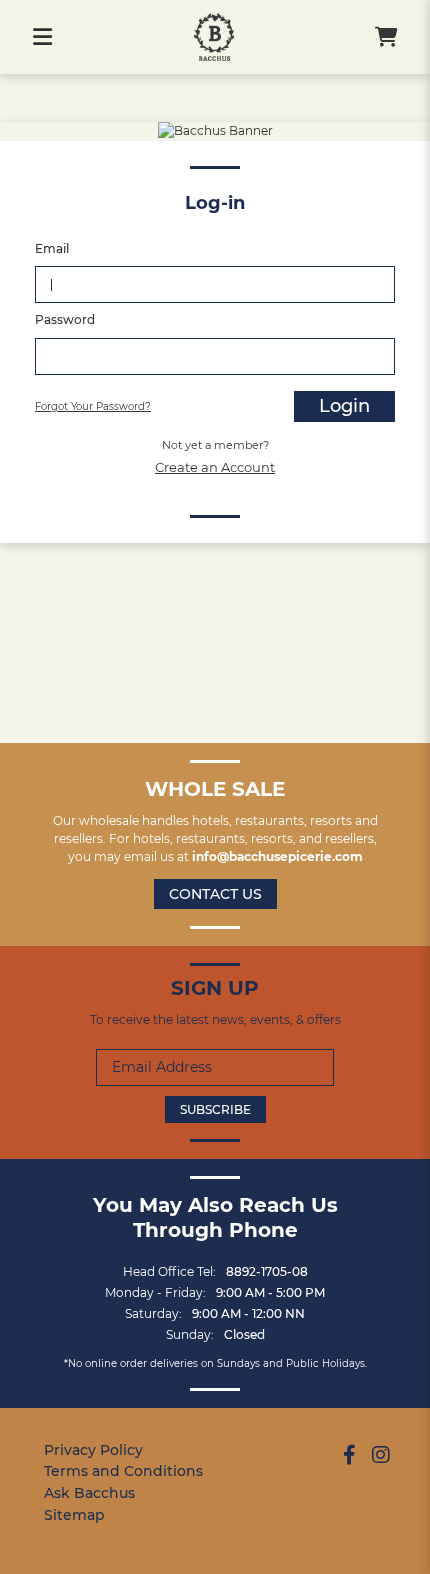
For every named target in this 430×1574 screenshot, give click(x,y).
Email (52, 248)
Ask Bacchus (89, 1493)
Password (65, 319)
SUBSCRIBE (215, 1109)
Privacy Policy (93, 1450)
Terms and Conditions (123, 1471)
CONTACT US (215, 894)
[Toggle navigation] (42, 37)
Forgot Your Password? (93, 406)
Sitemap (74, 1515)
